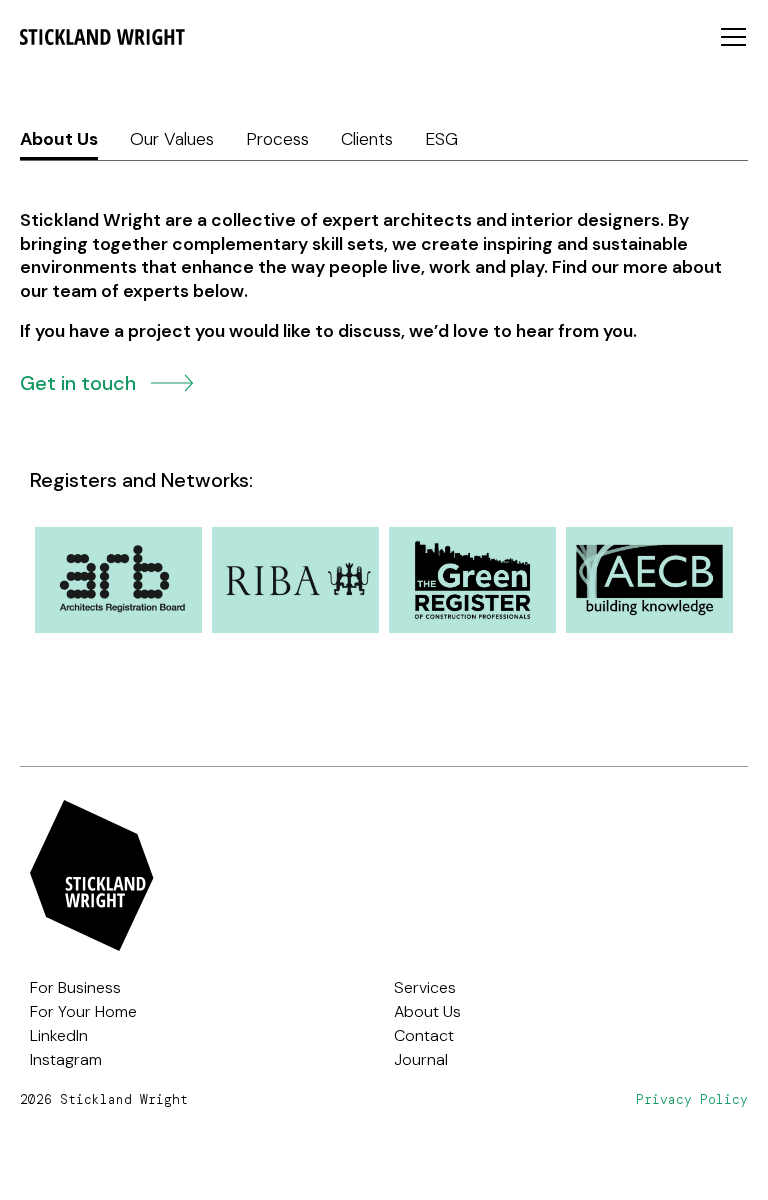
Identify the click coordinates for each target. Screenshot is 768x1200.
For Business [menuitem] (75, 987)
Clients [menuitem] (367, 139)
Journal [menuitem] (421, 1059)
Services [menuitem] (425, 987)
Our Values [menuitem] (172, 139)
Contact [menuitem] (424, 1035)
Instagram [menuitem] (66, 1059)
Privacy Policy (692, 1099)
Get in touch (80, 381)
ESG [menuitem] (441, 139)
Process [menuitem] (277, 139)
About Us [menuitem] (59, 139)
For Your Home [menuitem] (83, 1011)
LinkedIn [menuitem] (59, 1035)
